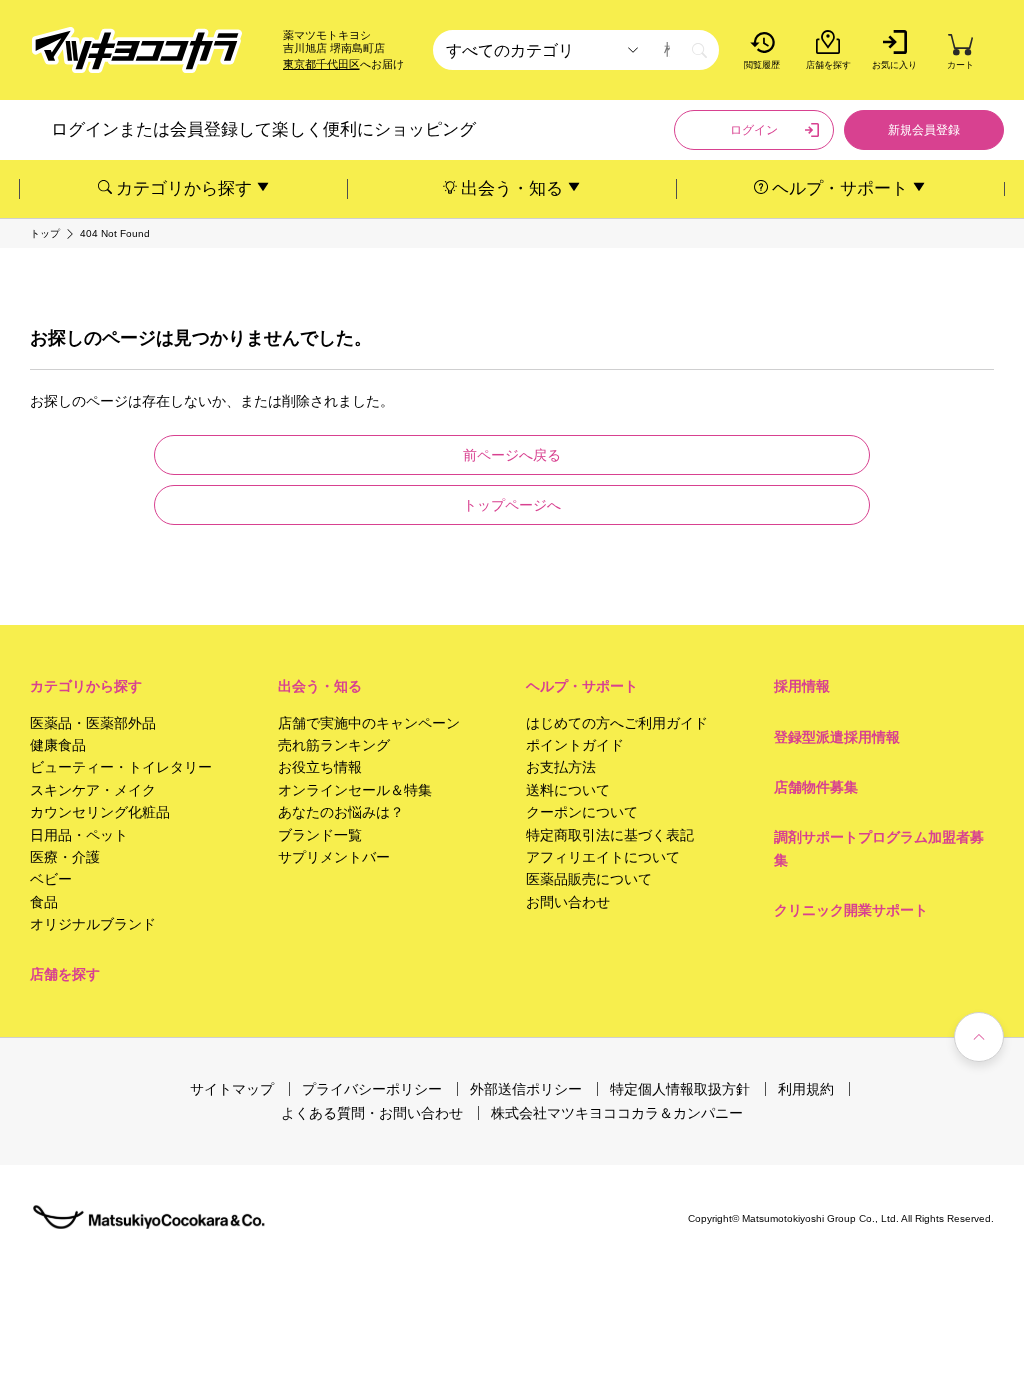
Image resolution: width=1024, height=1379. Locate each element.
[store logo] (137, 50)
